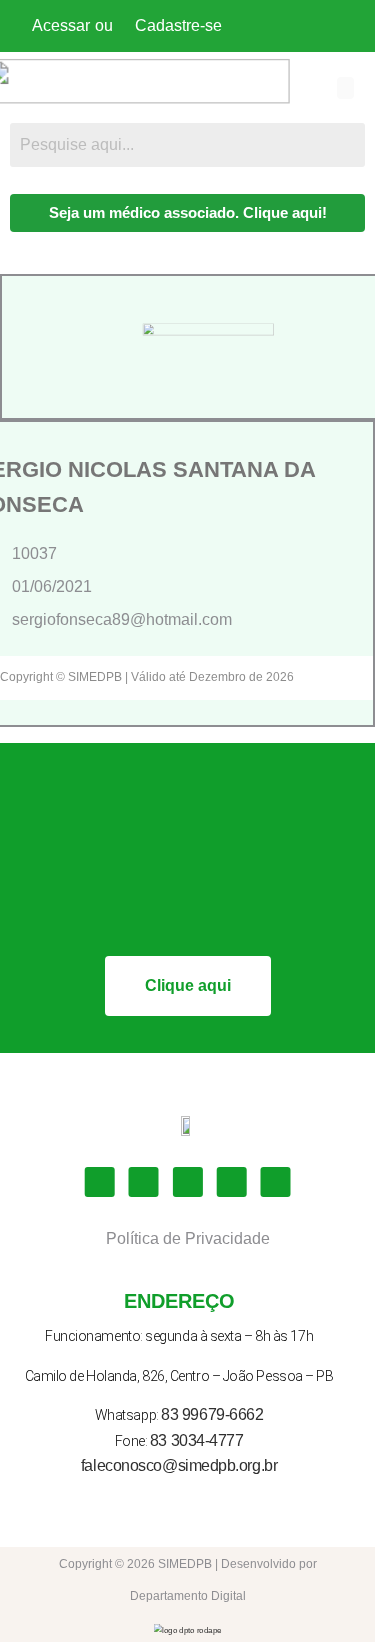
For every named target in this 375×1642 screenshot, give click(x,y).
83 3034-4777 (197, 1440)
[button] (345, 88)
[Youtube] (188, 1182)
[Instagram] (144, 1182)
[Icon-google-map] (231, 1182)
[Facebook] (100, 1182)
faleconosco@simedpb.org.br (179, 1465)
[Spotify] (275, 1182)
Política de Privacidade (188, 1238)
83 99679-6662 (212, 1414)
